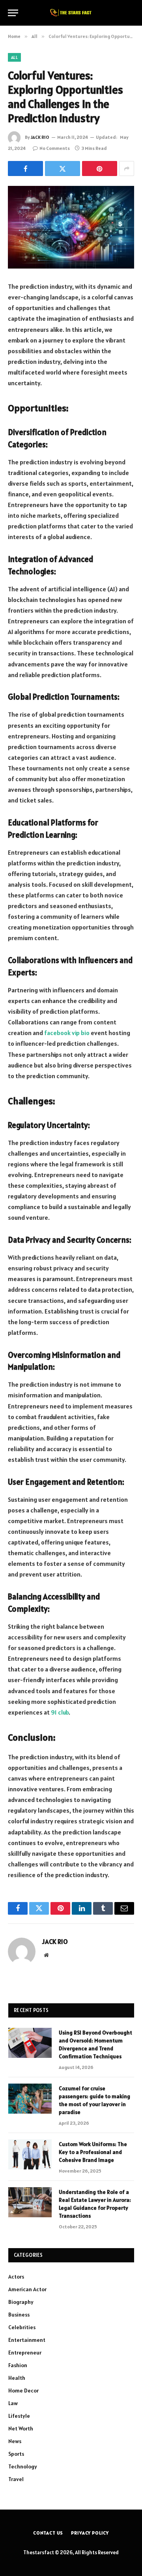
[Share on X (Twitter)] (63, 168)
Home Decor (23, 2391)
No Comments (55, 148)
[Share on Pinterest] (100, 168)
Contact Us (48, 2533)
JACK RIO (40, 137)
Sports (16, 2454)
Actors (16, 2277)
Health (17, 2378)
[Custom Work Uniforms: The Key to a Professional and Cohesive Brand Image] (30, 2154)
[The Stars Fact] (71, 13)
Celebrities (22, 2327)
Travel (16, 2479)
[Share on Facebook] (25, 168)
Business (19, 2315)
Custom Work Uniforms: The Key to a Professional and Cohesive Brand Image (93, 2152)
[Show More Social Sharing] (127, 168)
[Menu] (13, 13)
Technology (23, 2466)
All (14, 57)
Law (13, 2403)
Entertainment (27, 2340)
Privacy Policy (90, 2533)
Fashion (18, 2365)
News (15, 2441)
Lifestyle (19, 2416)
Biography (21, 2302)
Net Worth (21, 2428)
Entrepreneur (25, 2353)
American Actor (27, 2289)
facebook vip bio (67, 1033)
